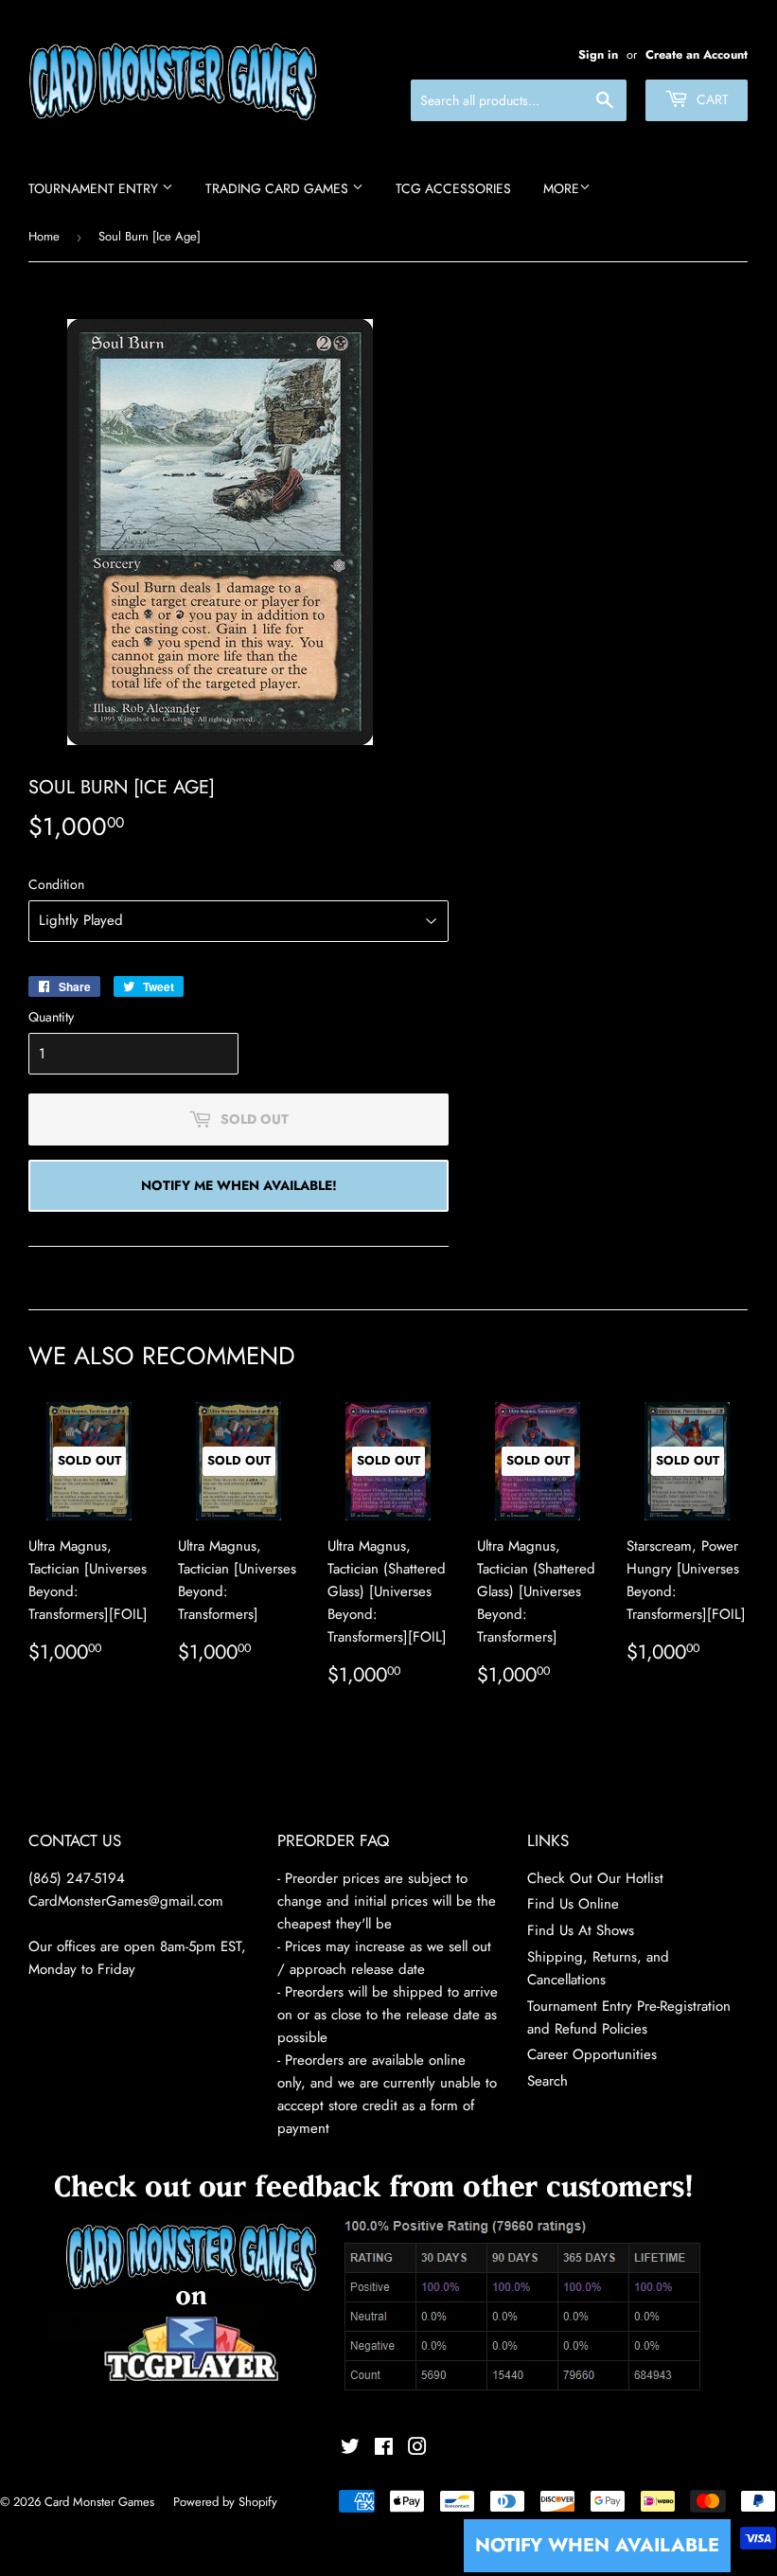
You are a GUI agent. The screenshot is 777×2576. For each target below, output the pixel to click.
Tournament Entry (95, 188)
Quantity (51, 1017)
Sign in (598, 54)
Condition (56, 884)
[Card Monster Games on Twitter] (350, 2449)
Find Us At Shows (581, 1930)
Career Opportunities (592, 2054)
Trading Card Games (279, 188)
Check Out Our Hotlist (595, 1878)
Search (547, 2081)
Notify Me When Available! (239, 1185)
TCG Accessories (453, 188)
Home (44, 236)
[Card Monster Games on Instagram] (417, 2449)
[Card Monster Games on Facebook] (384, 2449)
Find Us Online (573, 1904)
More (561, 188)
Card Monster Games (99, 2502)
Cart (711, 99)
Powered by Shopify (225, 2502)
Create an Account (697, 54)
